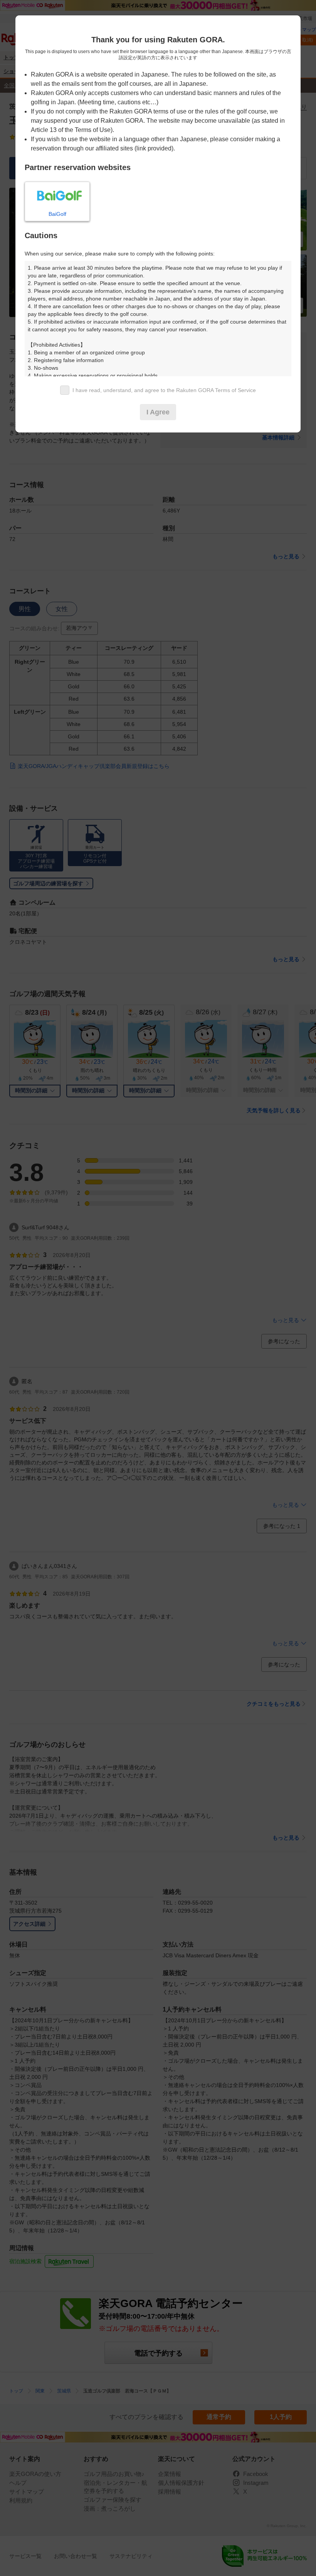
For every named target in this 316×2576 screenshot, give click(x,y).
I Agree (158, 412)
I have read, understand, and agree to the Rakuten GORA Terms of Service (164, 390)
